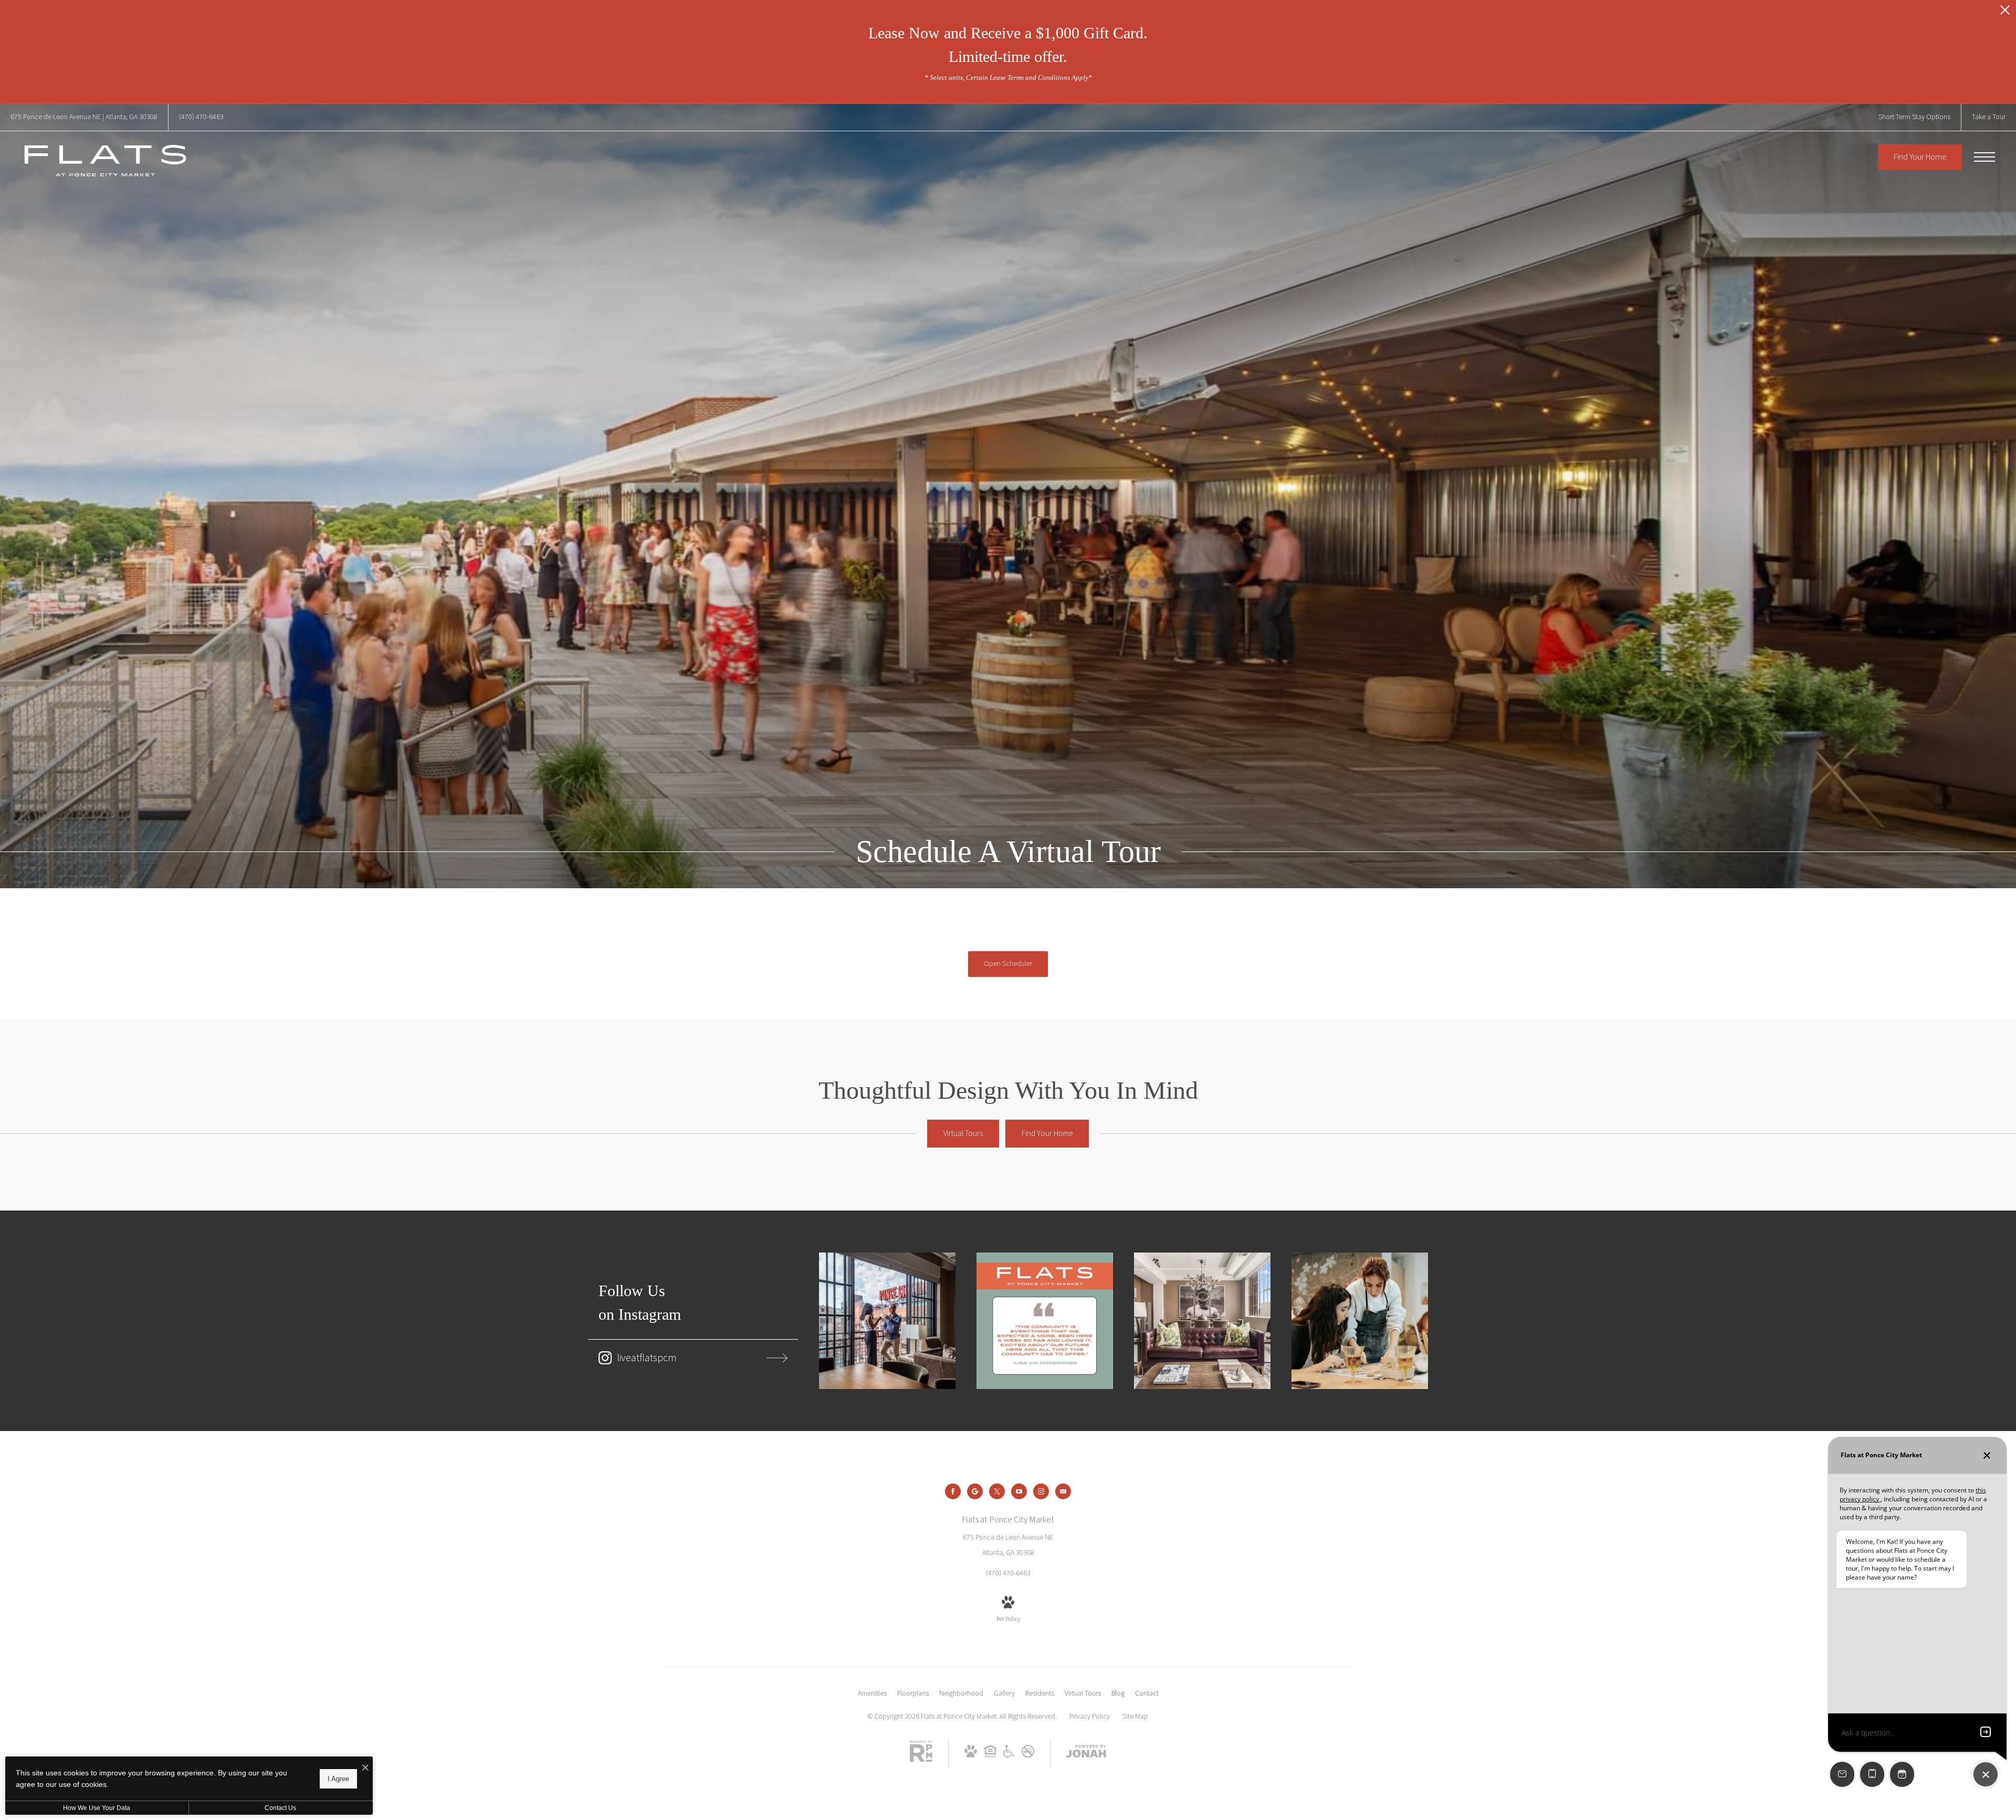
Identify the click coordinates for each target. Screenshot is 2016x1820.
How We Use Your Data (97, 1808)
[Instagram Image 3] (1202, 1321)
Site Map (1135, 1717)
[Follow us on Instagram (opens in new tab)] (1041, 1491)
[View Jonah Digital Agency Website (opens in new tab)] (1086, 1754)
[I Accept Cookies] (365, 1768)
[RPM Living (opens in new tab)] (921, 1760)
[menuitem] (872, 1694)
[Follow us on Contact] (1063, 1491)
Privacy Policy (1090, 1717)
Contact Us (280, 1808)
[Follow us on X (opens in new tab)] (997, 1491)
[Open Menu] (1984, 157)
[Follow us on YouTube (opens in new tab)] (1019, 1491)
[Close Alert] (2005, 13)
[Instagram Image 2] (1045, 1321)
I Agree (338, 1778)
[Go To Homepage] (105, 161)
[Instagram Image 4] (1360, 1321)
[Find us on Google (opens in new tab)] (975, 1491)
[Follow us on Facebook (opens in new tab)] (953, 1491)
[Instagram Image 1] (887, 1321)
